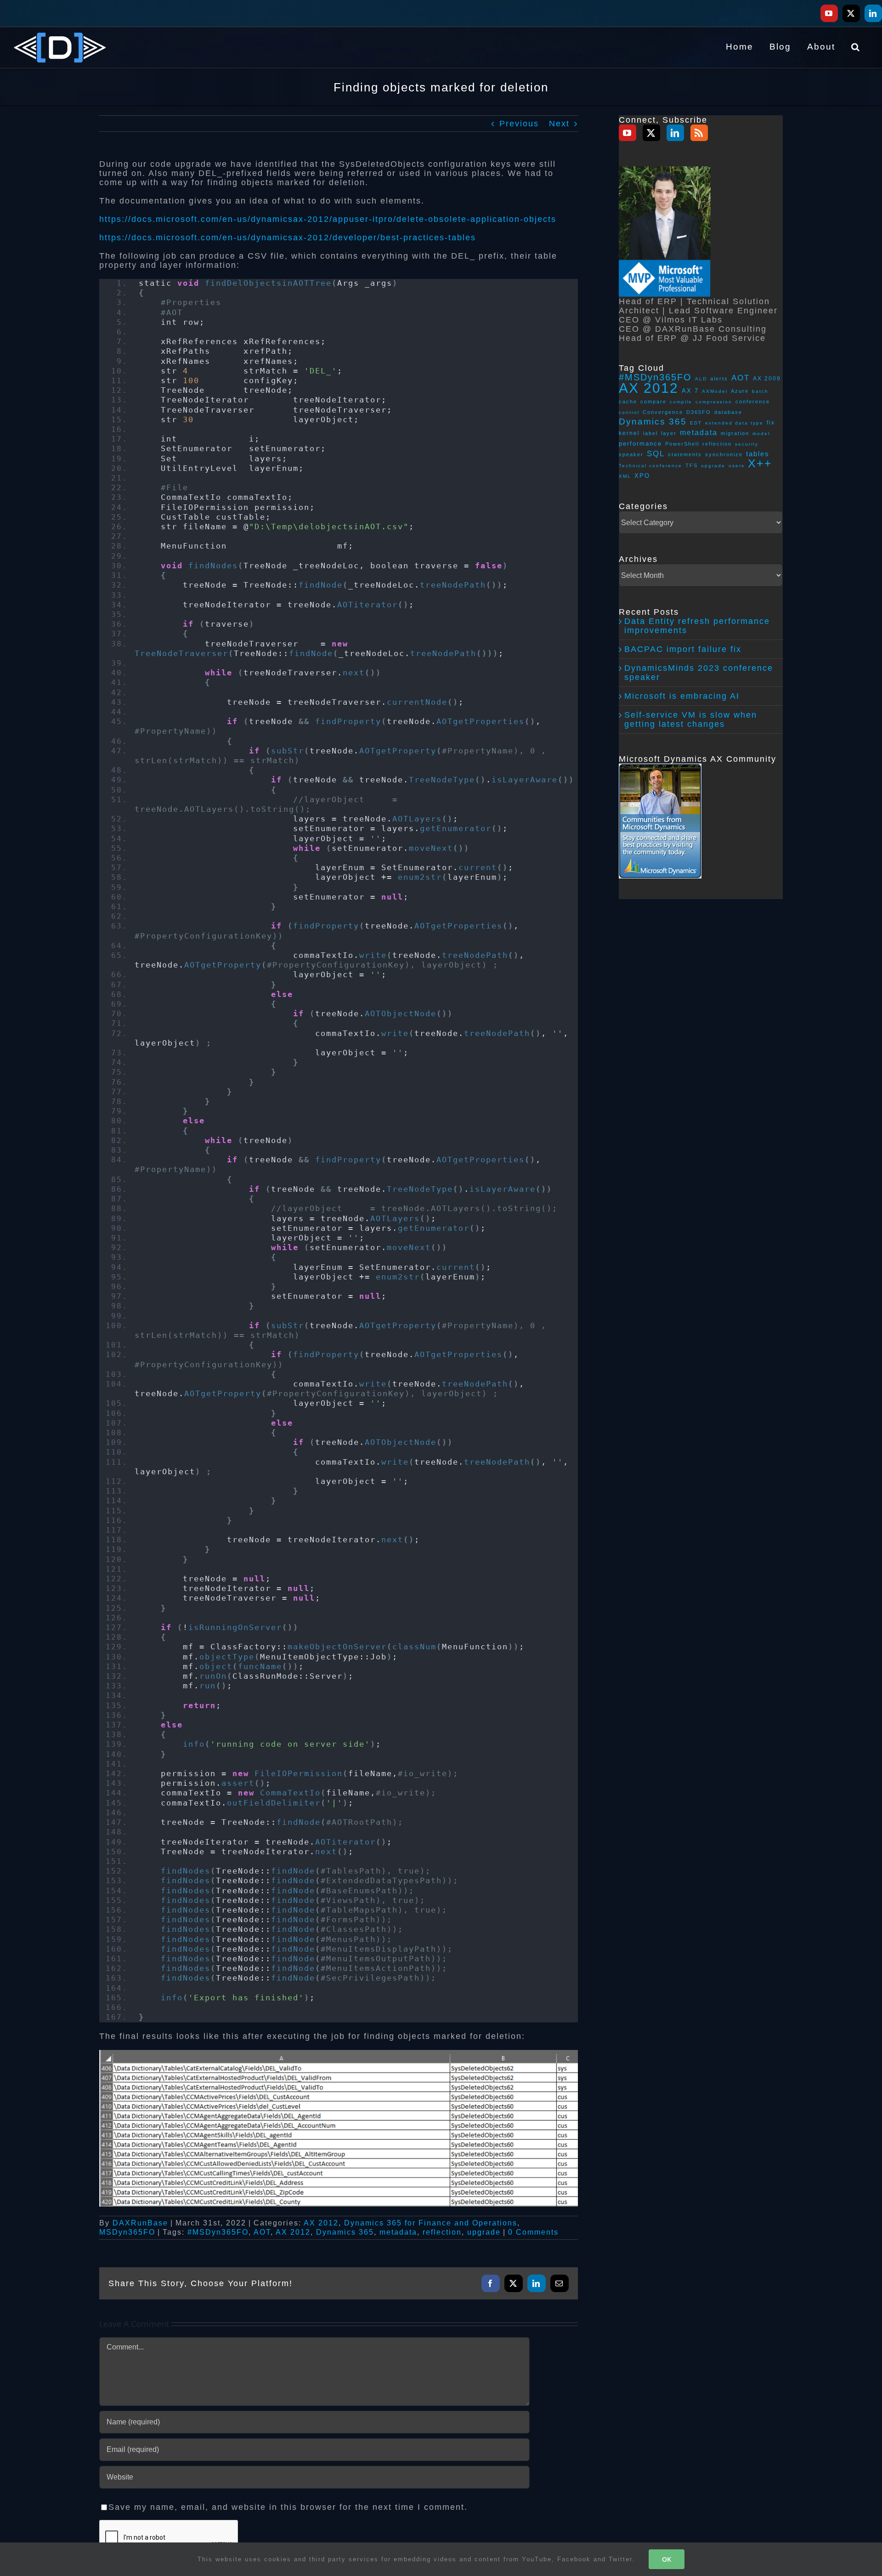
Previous (519, 124)
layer (669, 433)
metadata (398, 2232)
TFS (692, 465)
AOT (262, 2232)
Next (559, 124)
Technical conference (650, 466)
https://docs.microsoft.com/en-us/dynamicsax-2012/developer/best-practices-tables (288, 238)
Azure (740, 391)
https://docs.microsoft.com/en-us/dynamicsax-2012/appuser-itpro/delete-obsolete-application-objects (328, 219)
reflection (442, 2232)
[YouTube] (628, 133)
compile (681, 402)
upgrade (484, 2232)
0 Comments (533, 2232)
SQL (656, 453)
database (728, 412)
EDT (696, 423)
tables (758, 454)
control (629, 412)
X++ (760, 463)
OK (667, 2559)
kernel (629, 433)
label (650, 433)
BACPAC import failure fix (683, 649)
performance (640, 444)
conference (753, 402)
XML (625, 476)
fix (771, 422)
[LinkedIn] (675, 133)
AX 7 (690, 391)
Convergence (663, 412)
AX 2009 (767, 378)
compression (714, 402)
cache (628, 402)
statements (685, 454)
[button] (856, 46)
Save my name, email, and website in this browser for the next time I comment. (288, 2507)
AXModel (715, 391)
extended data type (734, 423)
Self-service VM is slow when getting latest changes (691, 719)
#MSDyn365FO (218, 2232)
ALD (701, 379)
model (761, 433)
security (747, 444)
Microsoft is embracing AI (682, 696)
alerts (719, 379)
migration (735, 433)
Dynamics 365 (345, 2232)
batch (760, 391)
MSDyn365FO (127, 2232)
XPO (642, 476)
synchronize (724, 454)
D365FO (699, 412)
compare (653, 402)
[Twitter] (651, 133)
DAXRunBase (140, 2223)
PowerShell (682, 444)
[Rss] (699, 133)
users (737, 466)
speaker (631, 454)
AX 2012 (321, 2223)
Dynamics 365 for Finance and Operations (431, 2223)
